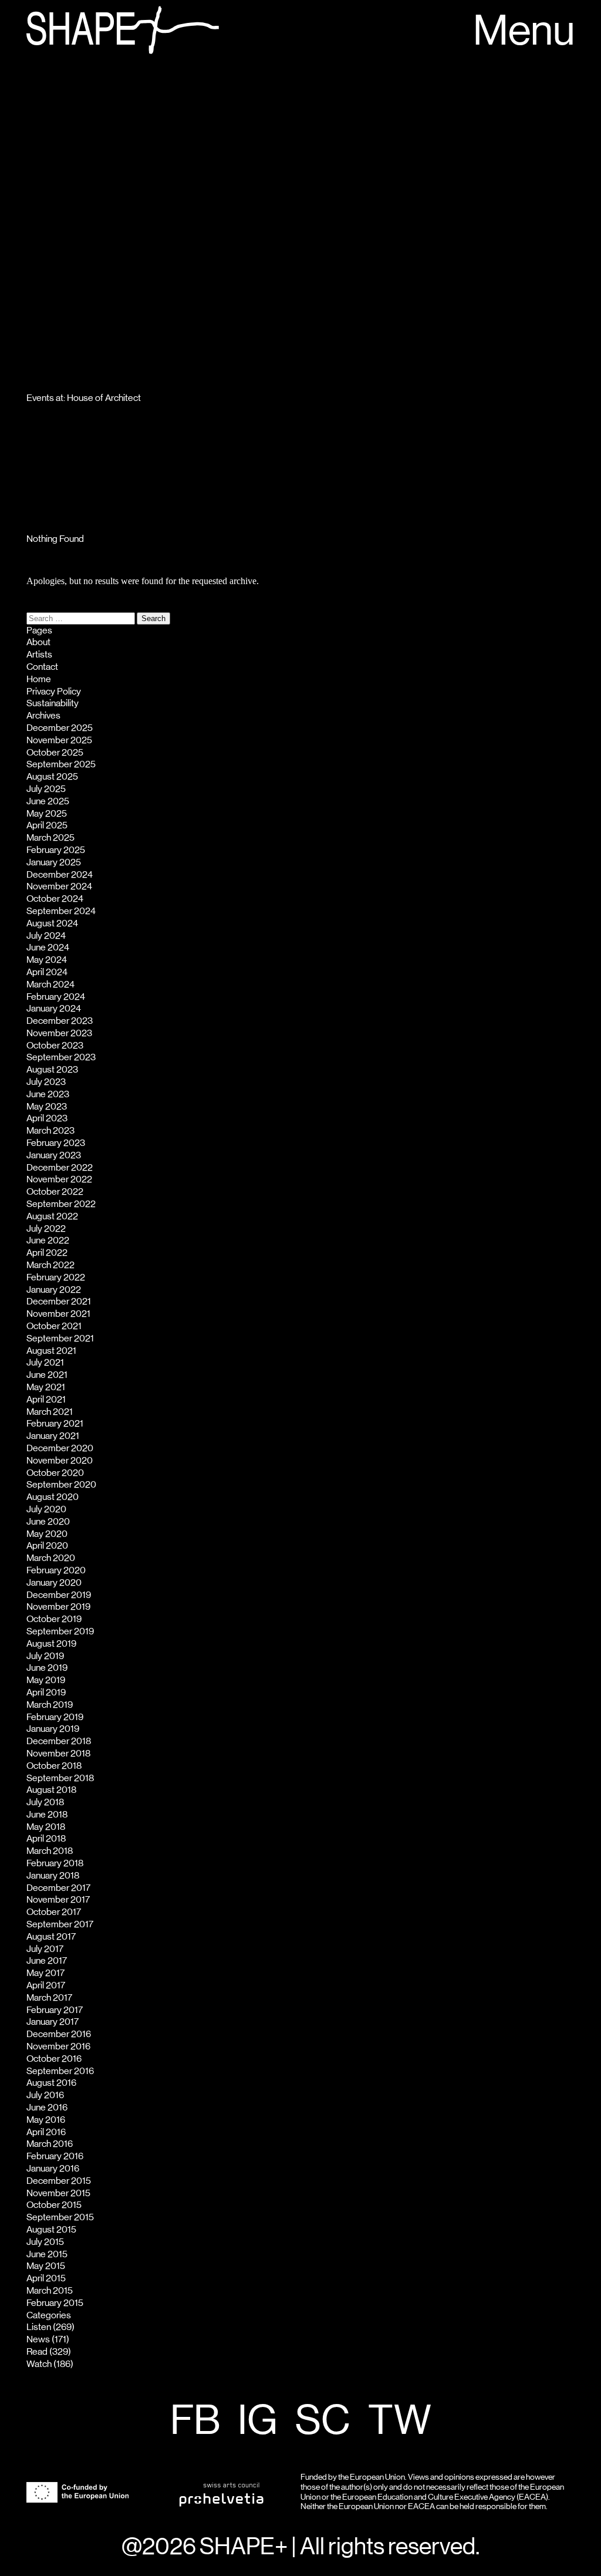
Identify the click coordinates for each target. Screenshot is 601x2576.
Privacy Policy (54, 692)
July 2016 (45, 2095)
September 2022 (61, 1204)
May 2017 (45, 1973)
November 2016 (58, 2046)
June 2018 (47, 1815)
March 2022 (50, 1265)
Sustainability (53, 703)
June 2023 (48, 1094)
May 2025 (47, 814)
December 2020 (60, 1448)
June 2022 (48, 1240)
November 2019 (58, 1607)
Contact (42, 667)
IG (258, 2422)
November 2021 (58, 1314)
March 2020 (51, 1558)
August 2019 (51, 1644)
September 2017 (60, 1924)
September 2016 (60, 2071)
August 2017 (51, 1937)
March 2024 (50, 984)
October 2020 (55, 1473)
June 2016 (47, 2108)
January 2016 (53, 2169)
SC (323, 2422)
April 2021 (46, 1400)
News (38, 2339)
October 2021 (54, 1326)
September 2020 (61, 1485)
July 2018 (45, 1802)
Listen (39, 2327)
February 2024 (56, 997)
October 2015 (54, 2205)
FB (195, 2422)
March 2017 (49, 1998)
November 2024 (59, 886)
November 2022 (59, 1179)
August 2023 (52, 1070)
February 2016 (55, 2156)
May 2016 (46, 2120)
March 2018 (50, 1851)
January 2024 (54, 1009)
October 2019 (54, 1619)
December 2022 (60, 1168)
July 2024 (46, 936)
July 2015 (45, 2242)
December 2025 (60, 728)
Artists (39, 655)
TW (400, 2422)
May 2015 (46, 2266)
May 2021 (46, 1387)
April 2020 (47, 1546)
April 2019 (46, 1692)
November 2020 (60, 1461)
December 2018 (59, 1741)
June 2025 (48, 801)
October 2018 (54, 1766)
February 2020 (56, 1570)
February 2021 (55, 1424)
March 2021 (50, 1412)
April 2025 (47, 825)
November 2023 (59, 1033)
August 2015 (51, 2230)
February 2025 (56, 850)
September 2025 (61, 764)
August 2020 (53, 1497)
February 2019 (55, 1717)
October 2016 (54, 2059)
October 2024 (55, 899)
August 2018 (51, 1790)
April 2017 (46, 1985)
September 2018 (60, 1778)
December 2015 (59, 2181)
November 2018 (58, 1754)
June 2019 (47, 1668)
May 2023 (47, 1107)
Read (37, 2352)
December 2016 (59, 2034)
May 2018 (46, 1827)
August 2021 (51, 1351)
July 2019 (45, 1656)
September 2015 (60, 2217)
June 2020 (48, 1522)
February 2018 (55, 1863)
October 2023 (55, 1046)
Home (39, 679)
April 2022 (47, 1253)
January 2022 (54, 1290)
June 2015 (47, 2254)
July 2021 (45, 1363)
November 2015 (58, 2193)
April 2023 (47, 1118)
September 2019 (60, 1631)
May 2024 (47, 960)
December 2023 (60, 1021)
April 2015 (46, 2278)
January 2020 (54, 1583)
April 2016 (46, 2132)
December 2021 (59, 1302)
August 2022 (52, 1216)
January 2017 (53, 2022)
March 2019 (50, 1705)
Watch (39, 2364)
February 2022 (56, 1277)
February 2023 (56, 1143)
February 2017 (55, 2010)
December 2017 (58, 1888)
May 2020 (47, 1534)
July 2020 (46, 1509)
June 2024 (48, 948)
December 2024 (60, 875)
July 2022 (46, 1229)
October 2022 (55, 1192)
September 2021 (60, 1338)
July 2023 (46, 1082)
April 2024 (47, 972)
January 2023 (54, 1155)
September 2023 (61, 1057)
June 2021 (47, 1375)
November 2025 (59, 740)
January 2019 (53, 1729)
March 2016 (50, 2144)
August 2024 (52, 923)
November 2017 (58, 1900)
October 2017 (54, 1912)
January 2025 (54, 862)
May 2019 (46, 1680)
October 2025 (55, 753)
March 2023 (50, 1131)
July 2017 (45, 1949)
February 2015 (55, 2303)
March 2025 (50, 838)
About (38, 642)
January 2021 (53, 1436)
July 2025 (46, 789)
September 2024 (61, 911)
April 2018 (46, 1839)
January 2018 (53, 1876)
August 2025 (52, 777)
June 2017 (47, 1961)
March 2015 (50, 2291)
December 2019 (59, 1595)
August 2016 (51, 2083)
